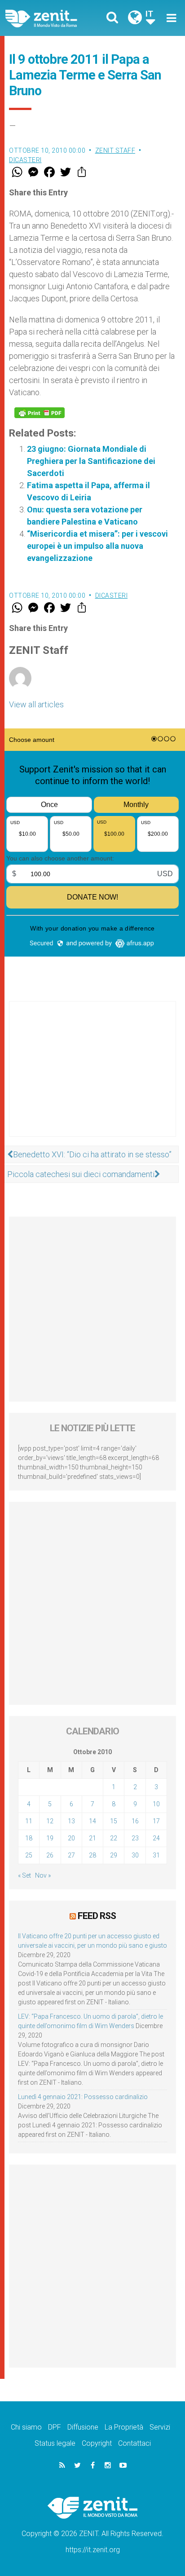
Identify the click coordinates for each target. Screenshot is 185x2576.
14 (92, 1821)
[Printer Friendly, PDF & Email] (40, 413)
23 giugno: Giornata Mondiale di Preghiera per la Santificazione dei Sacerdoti (91, 461)
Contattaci (134, 2443)
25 (29, 1855)
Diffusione (83, 2427)
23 (135, 1838)
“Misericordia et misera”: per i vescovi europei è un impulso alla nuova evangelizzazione (97, 546)
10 (156, 1804)
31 (156, 1855)
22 (114, 1838)
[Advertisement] (92, 1078)
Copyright (97, 2443)
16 (135, 1821)
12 (50, 1821)
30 (135, 1855)
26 (50, 1855)
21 (92, 1838)
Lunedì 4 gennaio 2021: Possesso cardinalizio (83, 2097)
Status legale (55, 2443)
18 (29, 1838)
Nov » (43, 1875)
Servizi (160, 2427)
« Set (24, 1875)
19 (50, 1838)
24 (156, 1838)
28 (92, 1855)
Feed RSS (97, 1916)
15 (114, 1821)
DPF (55, 2427)
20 (71, 1838)
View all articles (36, 704)
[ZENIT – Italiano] (52, 18)
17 (156, 1821)
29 (114, 1855)
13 (71, 1821)
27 (71, 1855)
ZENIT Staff (115, 150)
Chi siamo (26, 2427)
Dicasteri (25, 160)
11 (29, 1821)
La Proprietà (124, 2427)
